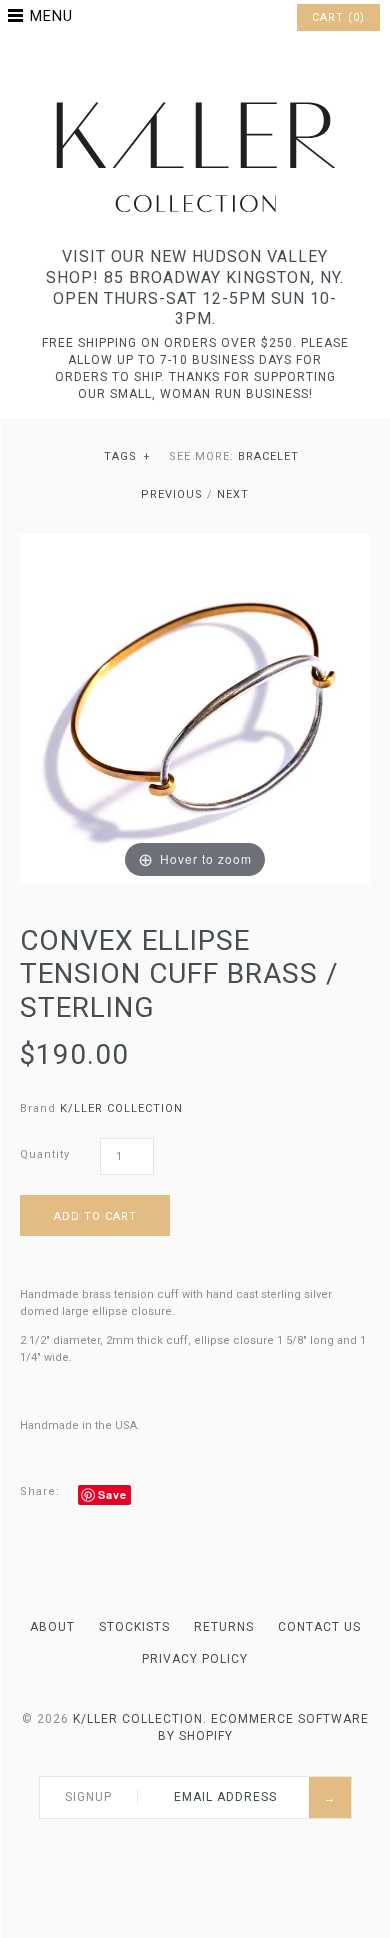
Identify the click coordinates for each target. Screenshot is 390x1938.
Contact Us (319, 1627)
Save (112, 1494)
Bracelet (268, 456)
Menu (51, 16)
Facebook (169, 64)
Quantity (45, 1154)
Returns (224, 1627)
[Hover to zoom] (195, 707)
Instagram (221, 64)
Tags (127, 456)
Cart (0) (338, 17)
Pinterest (195, 64)
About (52, 1627)
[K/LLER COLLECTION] (195, 96)
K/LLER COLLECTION (121, 1108)
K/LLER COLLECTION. (140, 1719)
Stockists (134, 1627)
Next (233, 494)
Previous (172, 494)
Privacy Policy (195, 1659)
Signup (88, 1797)
